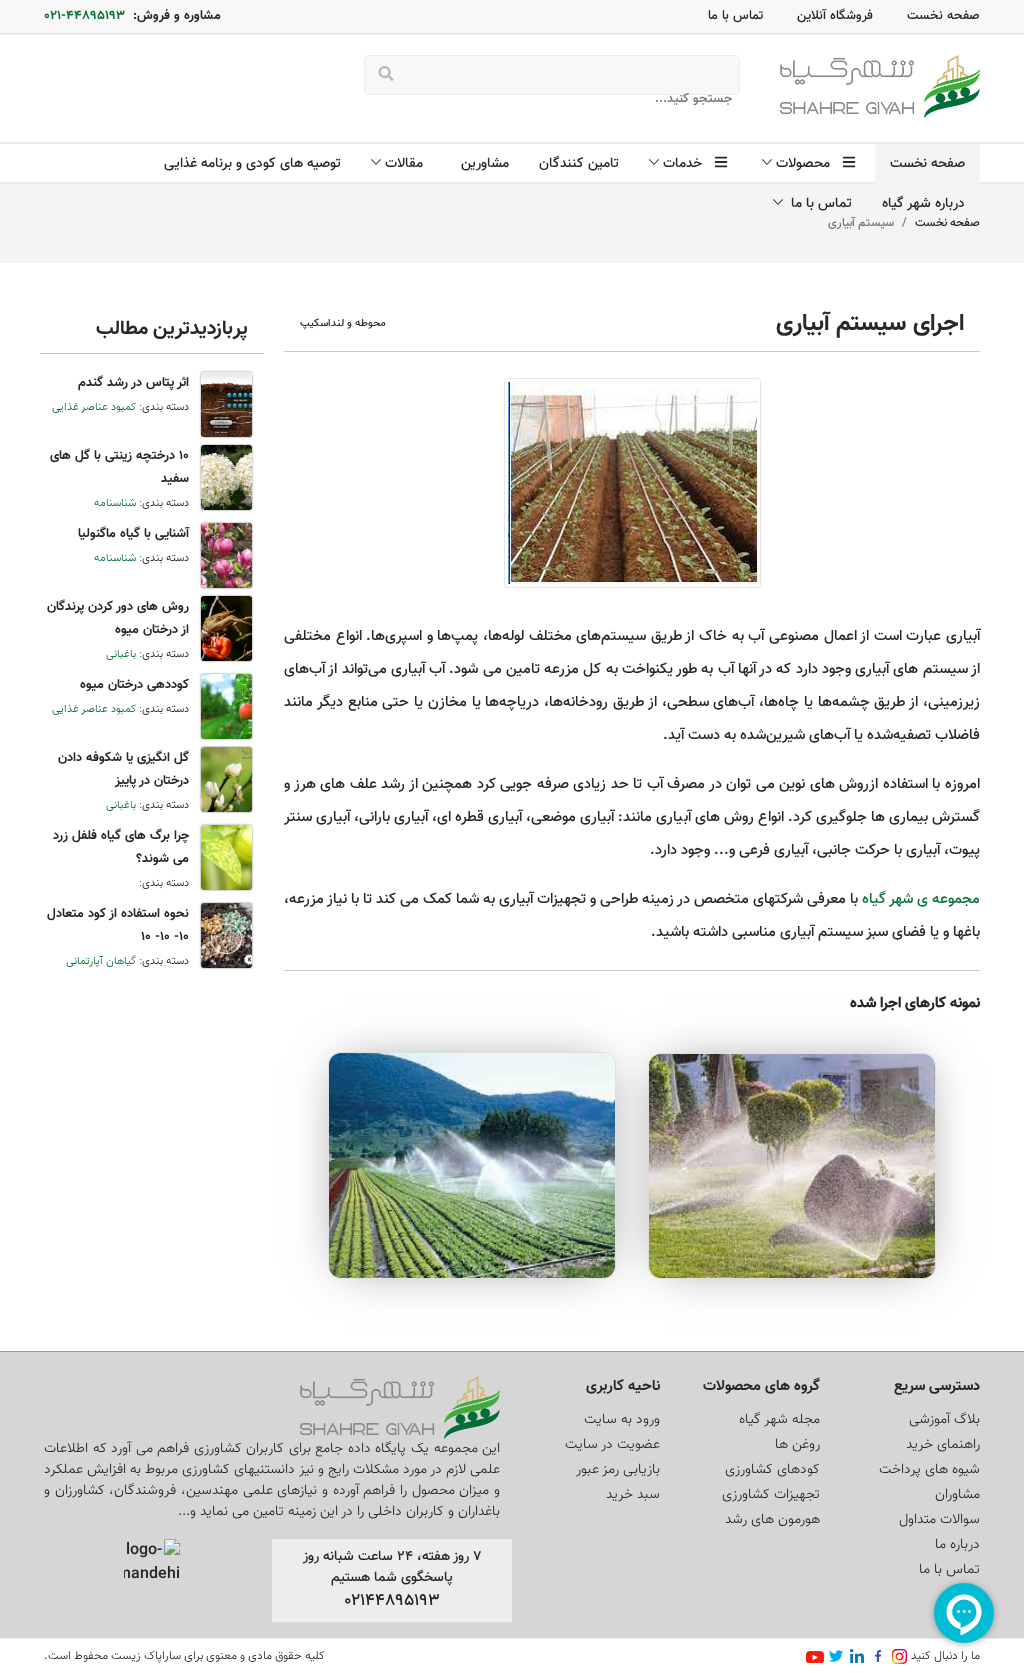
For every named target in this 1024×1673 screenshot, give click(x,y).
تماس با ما (735, 16)
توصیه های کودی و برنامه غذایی (252, 164)
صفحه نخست (943, 16)
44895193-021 (84, 16)
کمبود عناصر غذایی (94, 407)
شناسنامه (115, 503)
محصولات (807, 164)
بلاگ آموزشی (944, 1420)
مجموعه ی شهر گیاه (921, 899)
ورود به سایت (622, 1420)
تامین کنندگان (579, 164)
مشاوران (957, 1495)
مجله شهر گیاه (779, 1420)
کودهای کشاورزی (772, 1470)
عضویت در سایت (612, 1445)
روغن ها (797, 1445)
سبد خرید (633, 1495)
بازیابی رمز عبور (618, 1470)
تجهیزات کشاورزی (771, 1495)
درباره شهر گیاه (923, 204)
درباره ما (957, 1545)
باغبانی (121, 654)
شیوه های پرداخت (929, 1470)
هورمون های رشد (772, 1520)
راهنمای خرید (943, 1445)
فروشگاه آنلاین (835, 16)
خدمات (686, 164)
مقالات (408, 164)
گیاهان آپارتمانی (101, 961)
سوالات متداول (939, 1520)
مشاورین (485, 164)
